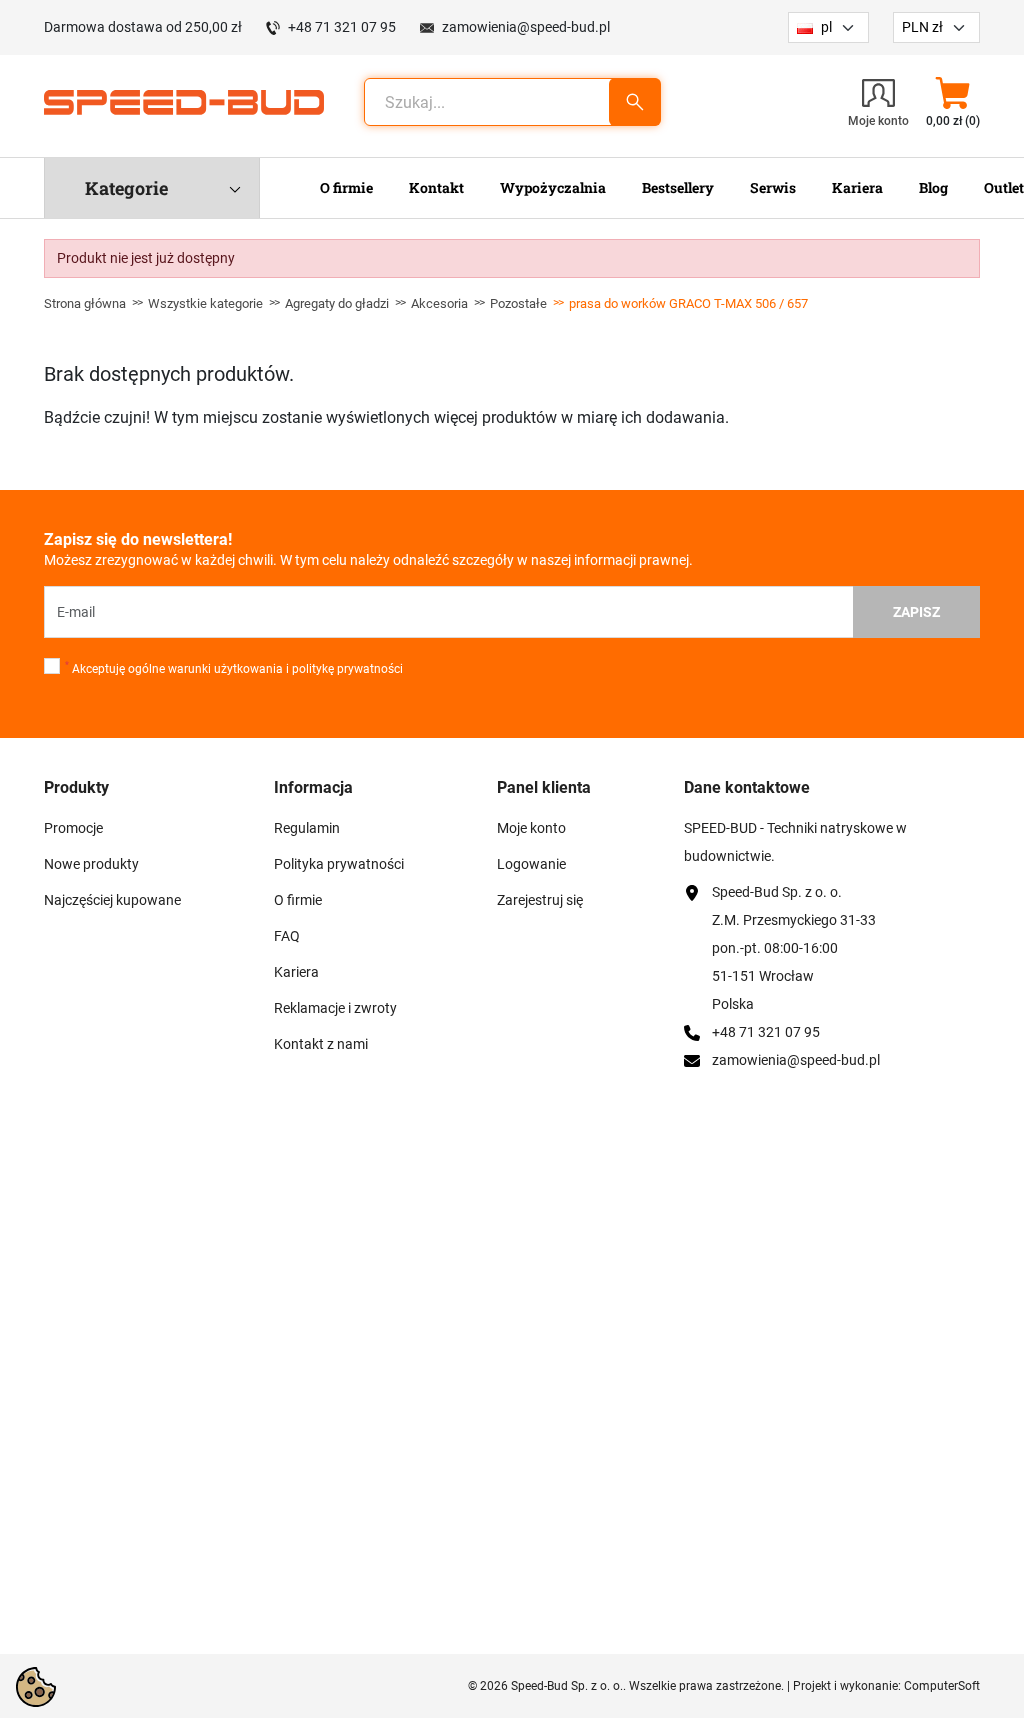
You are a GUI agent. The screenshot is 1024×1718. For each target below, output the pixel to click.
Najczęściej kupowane (112, 900)
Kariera (296, 972)
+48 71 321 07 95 (342, 27)
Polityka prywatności (339, 864)
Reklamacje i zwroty (335, 1008)
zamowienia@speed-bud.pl (526, 27)
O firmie (298, 900)
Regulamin (307, 828)
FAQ (287, 936)
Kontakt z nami (321, 1044)
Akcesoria (439, 303)
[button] (952, 102)
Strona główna (85, 303)
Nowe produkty (91, 864)
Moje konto (531, 828)
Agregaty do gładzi (337, 303)
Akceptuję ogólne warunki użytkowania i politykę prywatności (234, 668)
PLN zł (922, 27)
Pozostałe (518, 303)
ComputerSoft (942, 1686)
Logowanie (531, 864)
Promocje (73, 828)
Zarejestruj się (540, 900)
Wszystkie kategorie (205, 303)
